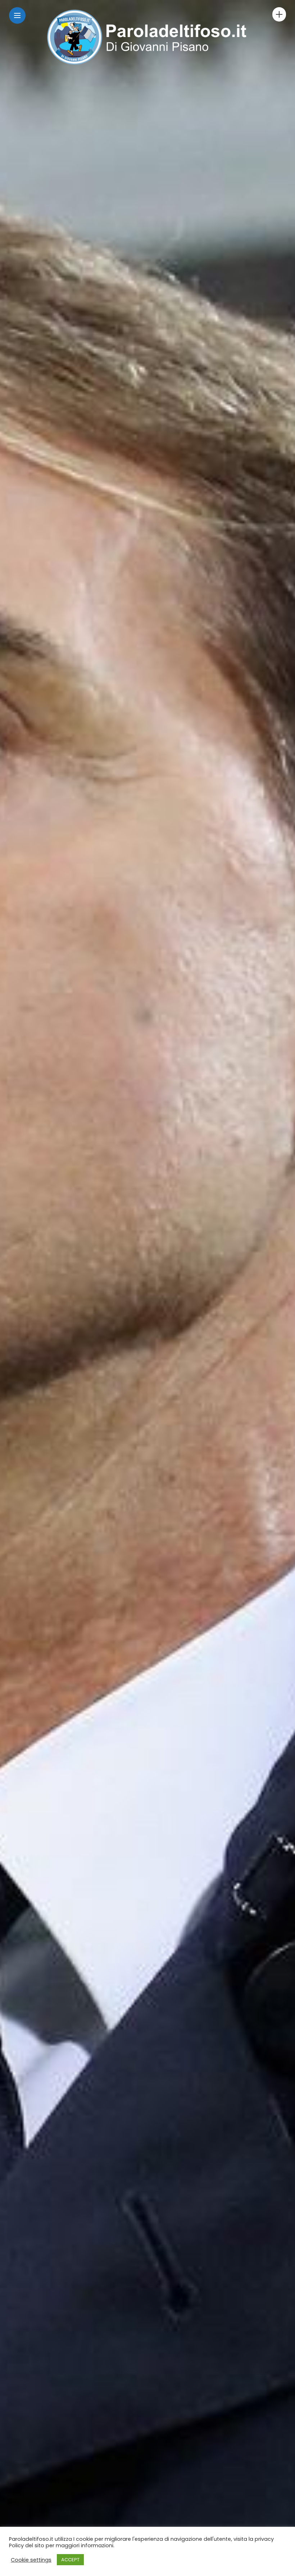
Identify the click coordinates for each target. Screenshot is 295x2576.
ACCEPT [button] (70, 2560)
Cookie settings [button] (31, 2560)
